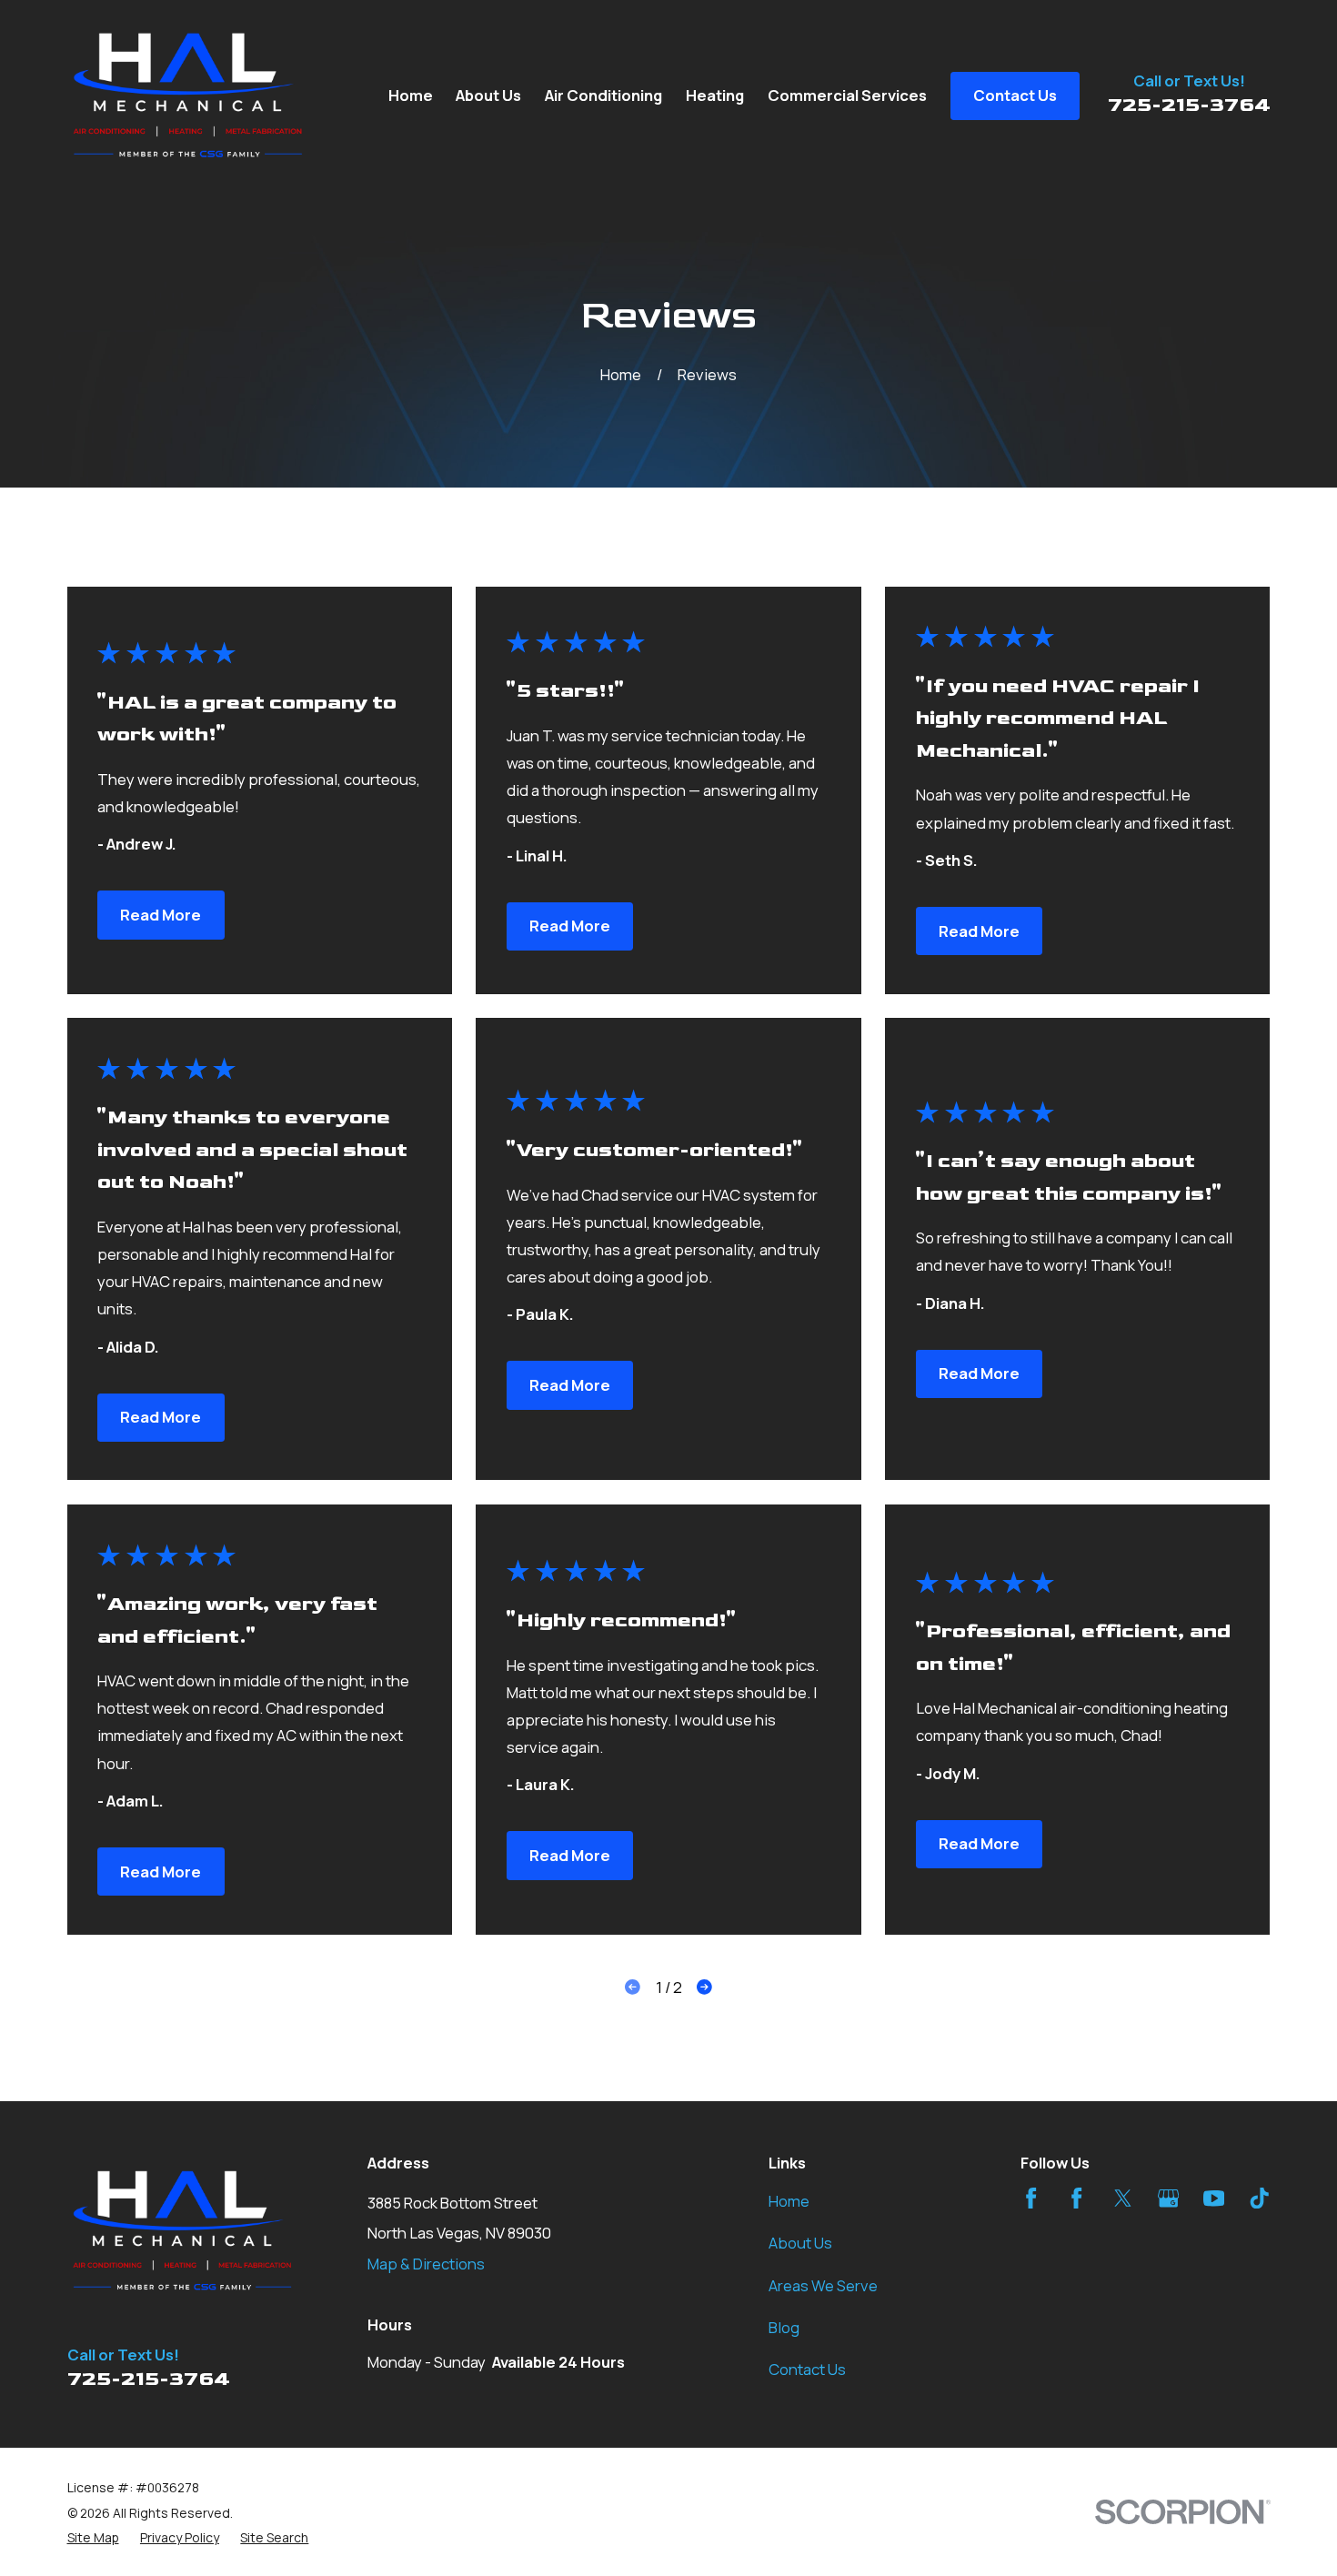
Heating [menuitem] (715, 95)
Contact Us (807, 2369)
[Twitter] (1123, 2198)
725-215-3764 (1189, 105)
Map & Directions (426, 2264)
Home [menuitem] (411, 95)
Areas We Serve (823, 2285)
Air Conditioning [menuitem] (603, 95)
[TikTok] (1259, 2198)
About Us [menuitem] (488, 95)
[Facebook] (1031, 2198)
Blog (784, 2327)
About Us (800, 2243)
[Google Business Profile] (1168, 2198)
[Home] (188, 96)
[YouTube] (1214, 2198)
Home (789, 2201)
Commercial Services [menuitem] (847, 95)
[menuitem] (93, 2537)
